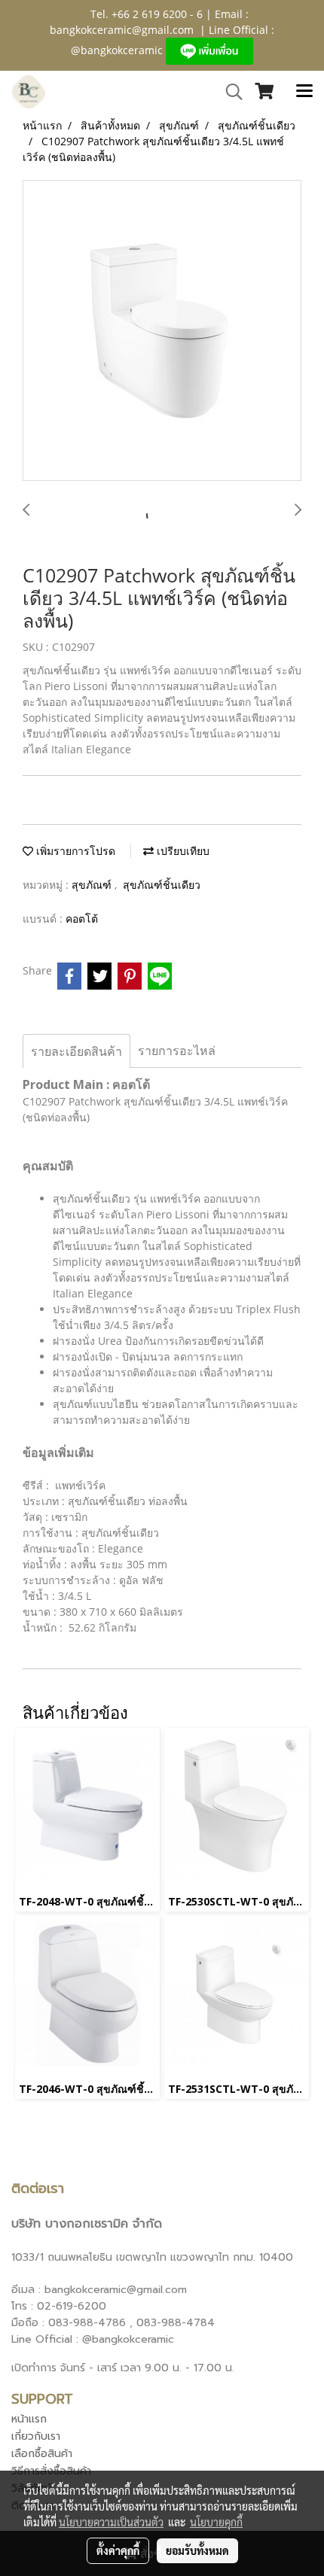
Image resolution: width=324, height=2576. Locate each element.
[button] (229, 92)
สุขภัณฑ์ (93, 885)
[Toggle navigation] (304, 92)
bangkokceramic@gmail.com (122, 30)
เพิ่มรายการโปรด (74, 851)
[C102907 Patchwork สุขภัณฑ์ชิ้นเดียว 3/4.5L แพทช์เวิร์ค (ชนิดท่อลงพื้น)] (162, 331)
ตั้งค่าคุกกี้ (118, 2550)
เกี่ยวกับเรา (36, 2436)
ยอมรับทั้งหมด (197, 2550)
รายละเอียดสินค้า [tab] (76, 1051)
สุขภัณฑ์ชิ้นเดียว (162, 885)
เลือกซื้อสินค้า (42, 2454)
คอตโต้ (82, 918)
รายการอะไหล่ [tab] (177, 1051)
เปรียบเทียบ (182, 851)
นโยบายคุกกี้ (216, 2522)
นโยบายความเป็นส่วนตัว (111, 2522)
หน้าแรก (29, 2419)
